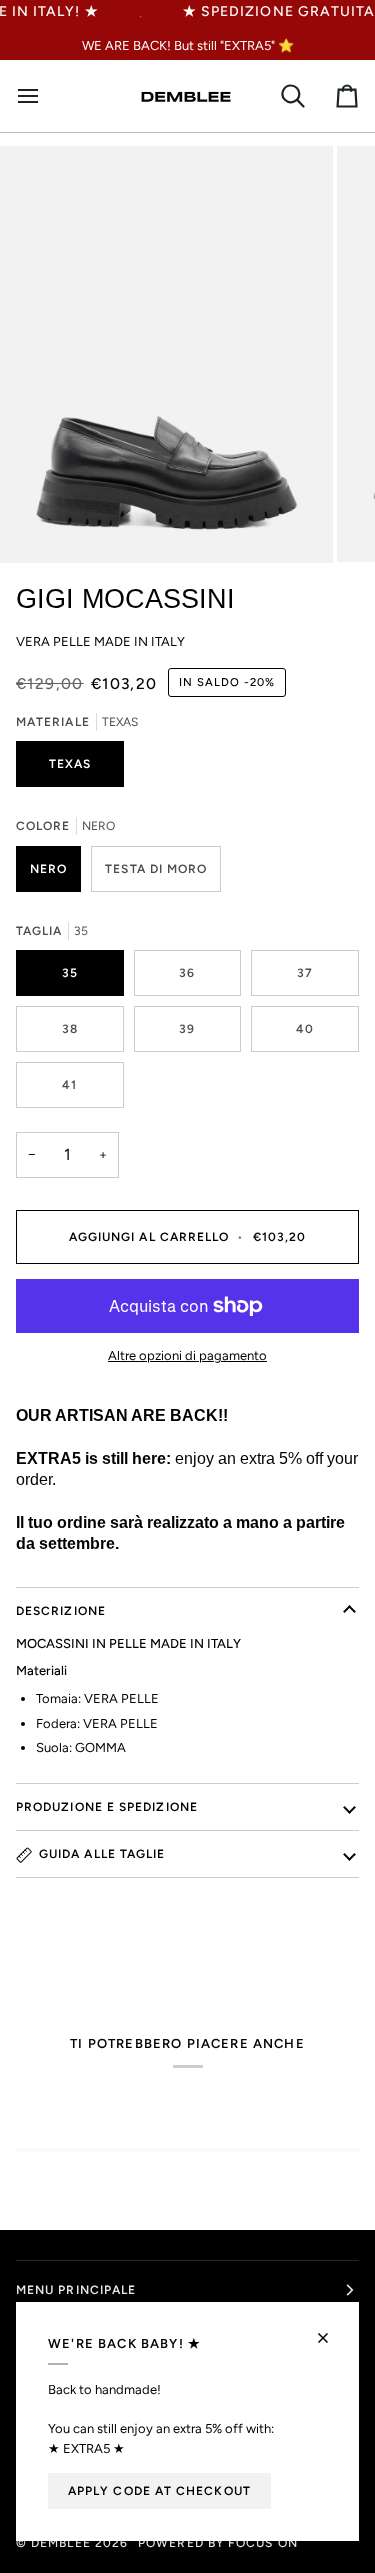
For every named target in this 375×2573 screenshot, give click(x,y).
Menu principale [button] (76, 2290)
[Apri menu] (36, 96)
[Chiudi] (331, 2329)
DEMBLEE (61, 2543)
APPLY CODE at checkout (159, 2491)
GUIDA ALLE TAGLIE (102, 1854)
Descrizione (61, 1611)
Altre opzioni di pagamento (187, 1355)
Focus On (263, 2543)
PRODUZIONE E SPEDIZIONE (107, 1807)
